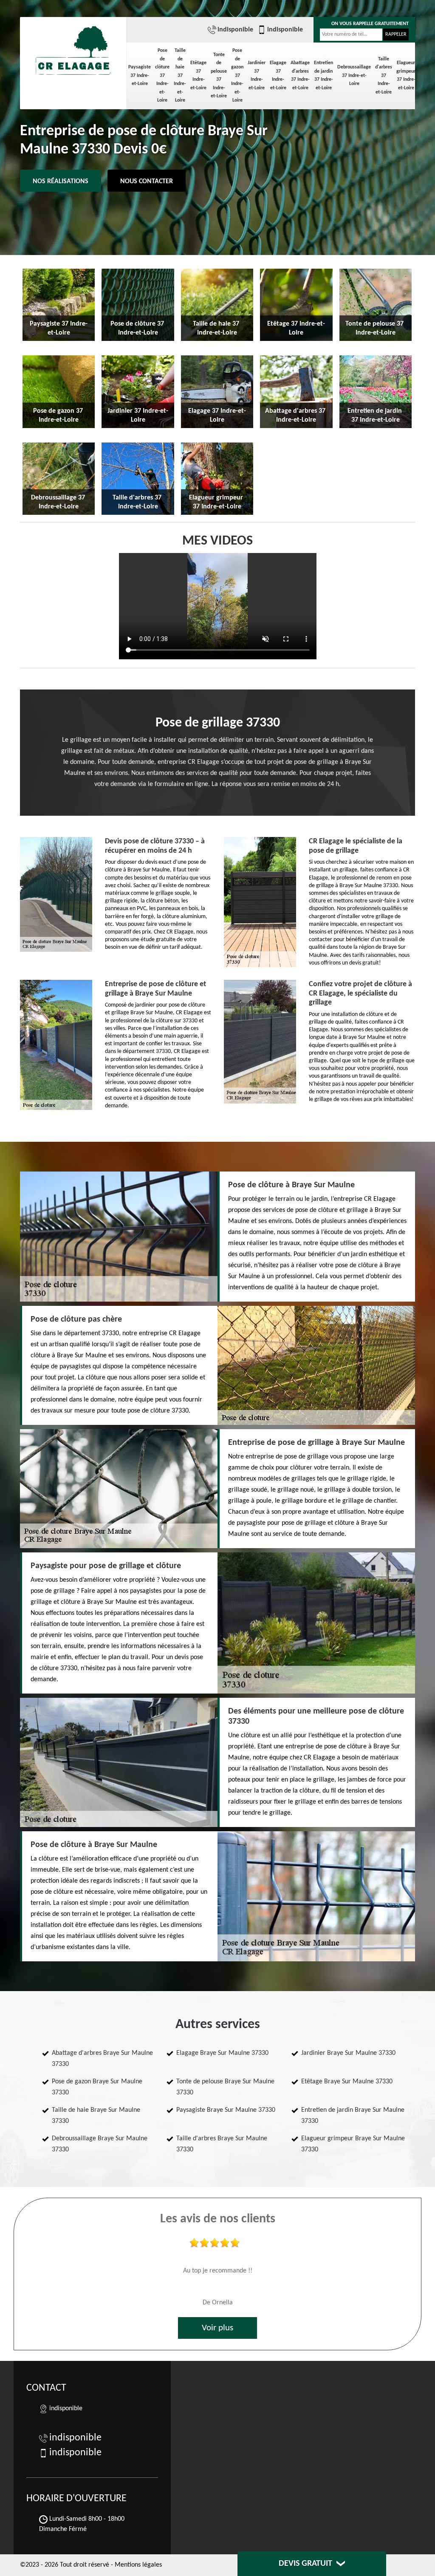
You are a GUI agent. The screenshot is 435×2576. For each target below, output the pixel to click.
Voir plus (217, 2328)
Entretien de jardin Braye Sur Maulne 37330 (353, 2116)
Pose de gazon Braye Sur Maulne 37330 (97, 2087)
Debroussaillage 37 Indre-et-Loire (354, 75)
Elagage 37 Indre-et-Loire (278, 75)
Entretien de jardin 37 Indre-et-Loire (323, 75)
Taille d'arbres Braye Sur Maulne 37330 (222, 2144)
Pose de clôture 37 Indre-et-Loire (162, 75)
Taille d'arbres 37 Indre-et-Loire (384, 76)
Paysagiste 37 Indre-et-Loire (140, 75)
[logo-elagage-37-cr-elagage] (73, 47)
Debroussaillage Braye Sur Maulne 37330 (100, 2144)
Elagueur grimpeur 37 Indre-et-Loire (406, 75)
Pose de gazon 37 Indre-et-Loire (237, 75)
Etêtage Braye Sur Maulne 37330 (347, 2082)
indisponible (235, 30)
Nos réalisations (61, 182)
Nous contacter (147, 182)
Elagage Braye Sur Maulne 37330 (222, 2053)
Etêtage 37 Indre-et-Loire (198, 75)
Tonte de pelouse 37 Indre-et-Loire (219, 76)
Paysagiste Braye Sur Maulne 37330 (226, 2110)
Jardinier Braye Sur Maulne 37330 (348, 2053)
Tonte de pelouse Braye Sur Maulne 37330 (225, 2087)
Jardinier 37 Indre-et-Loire (257, 75)
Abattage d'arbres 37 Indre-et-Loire (300, 75)
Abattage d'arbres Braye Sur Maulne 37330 (102, 2059)
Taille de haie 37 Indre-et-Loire (180, 75)
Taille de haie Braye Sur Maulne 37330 (96, 2116)
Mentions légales (138, 2565)
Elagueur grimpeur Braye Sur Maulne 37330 (353, 2144)
